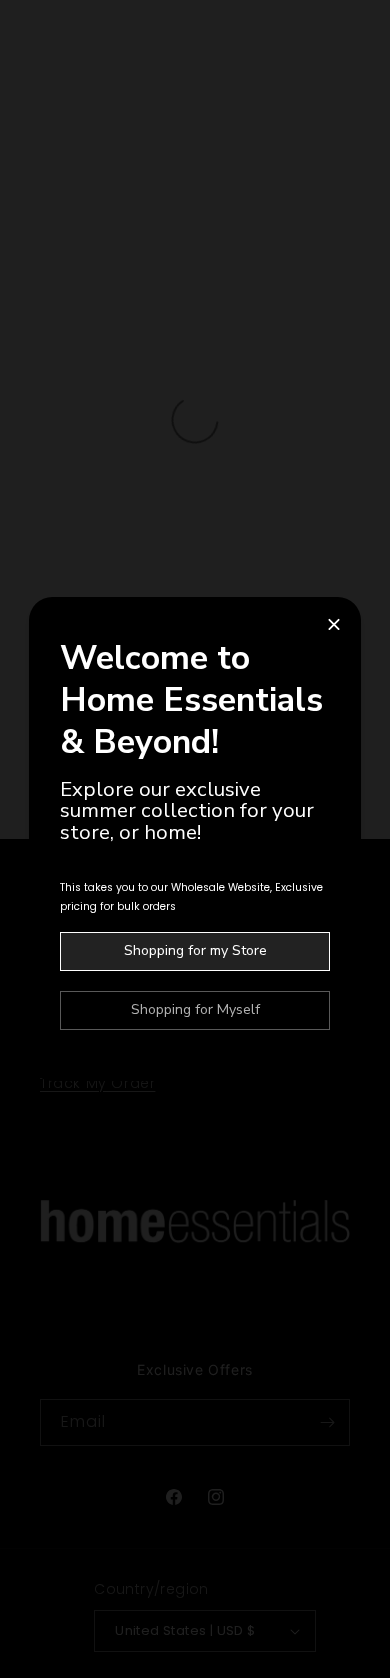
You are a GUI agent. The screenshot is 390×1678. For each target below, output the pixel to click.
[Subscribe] (327, 1422)
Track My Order (97, 1083)
